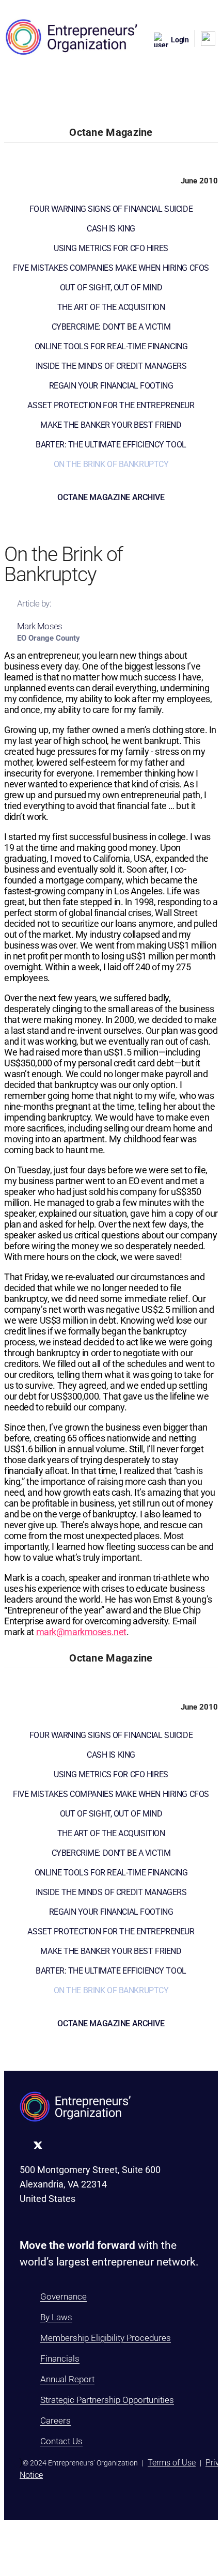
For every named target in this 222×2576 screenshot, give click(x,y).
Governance (64, 2296)
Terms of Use (172, 2463)
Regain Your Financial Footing (111, 386)
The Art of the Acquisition (111, 307)
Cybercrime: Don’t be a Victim (111, 327)
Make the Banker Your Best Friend (111, 425)
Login (180, 40)
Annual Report (67, 2379)
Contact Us (61, 2441)
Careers (55, 2420)
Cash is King (111, 229)
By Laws (56, 2317)
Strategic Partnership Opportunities (107, 2400)
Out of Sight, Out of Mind (111, 288)
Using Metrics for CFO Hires (111, 248)
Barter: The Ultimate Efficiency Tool (111, 445)
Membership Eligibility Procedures (106, 2338)
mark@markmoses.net (81, 1632)
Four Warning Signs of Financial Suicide (111, 209)
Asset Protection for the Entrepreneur (111, 405)
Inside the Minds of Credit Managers (111, 366)
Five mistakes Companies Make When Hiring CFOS (111, 268)
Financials (60, 2358)
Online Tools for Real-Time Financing (111, 346)
